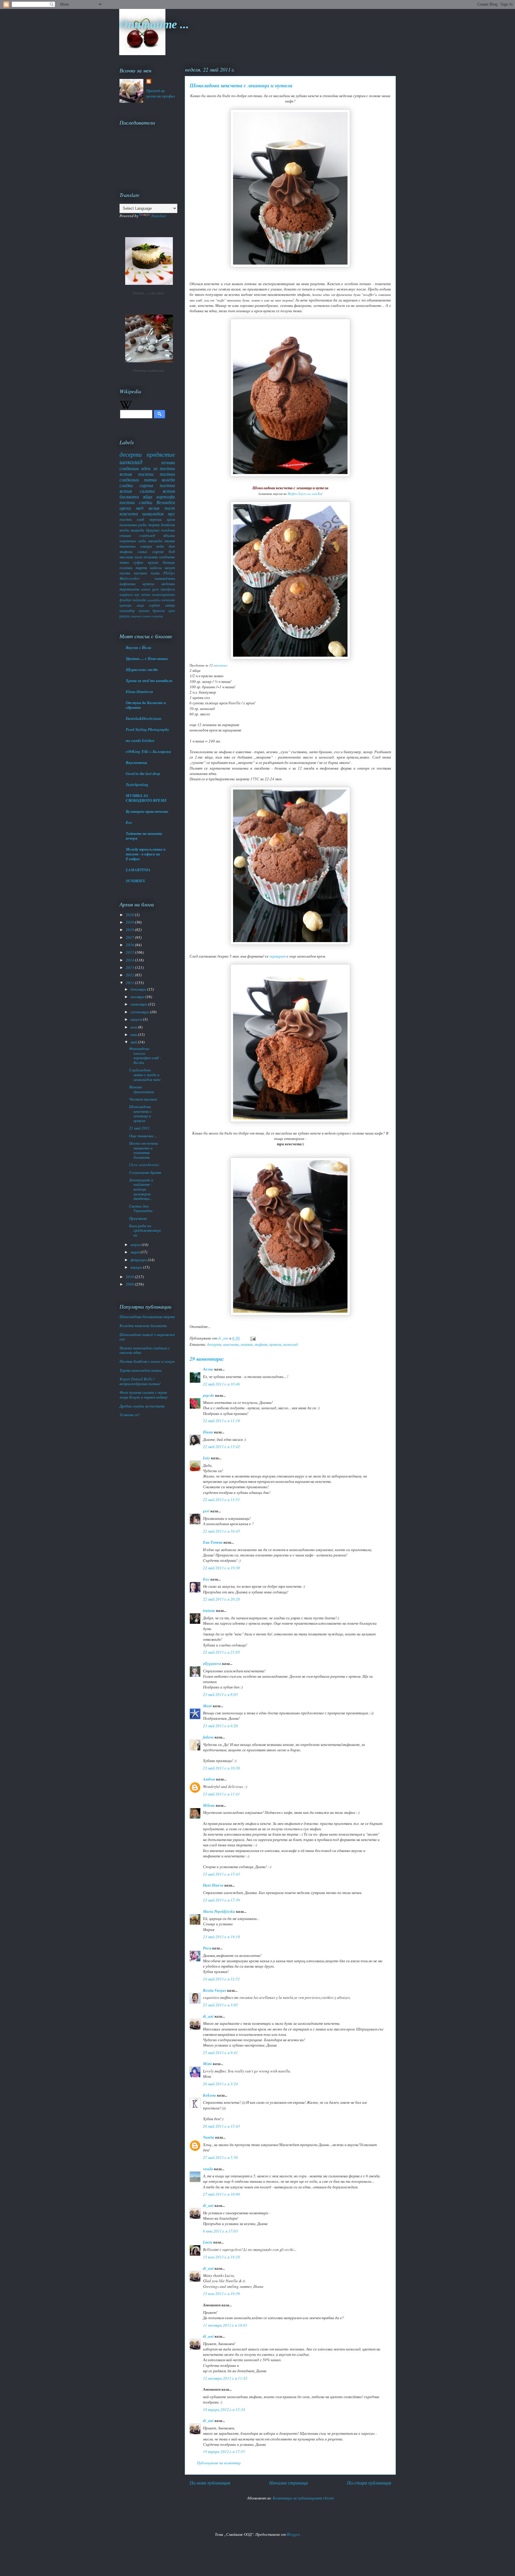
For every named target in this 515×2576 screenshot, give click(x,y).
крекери (125, 605)
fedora (208, 1737)
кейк (160, 546)
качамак (168, 600)
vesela (208, 2169)
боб (172, 551)
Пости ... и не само (148, 293)
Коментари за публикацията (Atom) (303, 2498)
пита (155, 573)
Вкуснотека (136, 762)
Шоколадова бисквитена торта (147, 1317)
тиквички (128, 546)
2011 (130, 983)
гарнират (278, 956)
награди (137, 530)
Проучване (138, 1218)
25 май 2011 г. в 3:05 (220, 2005)
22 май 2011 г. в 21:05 (221, 1652)
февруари (139, 1260)
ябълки (169, 535)
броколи (159, 610)
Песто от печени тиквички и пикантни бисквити (144, 1150)
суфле (138, 562)
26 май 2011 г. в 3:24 (220, 2084)
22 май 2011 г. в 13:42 (221, 1447)
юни (134, 1034)
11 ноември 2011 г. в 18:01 (225, 2325)
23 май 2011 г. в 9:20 (220, 1726)
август (137, 1019)
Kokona (210, 2095)
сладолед (147, 535)
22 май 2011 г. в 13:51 (221, 1500)
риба (142, 525)
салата (147, 491)
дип (172, 546)
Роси (207, 1948)
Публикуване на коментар (219, 2463)
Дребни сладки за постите (142, 1406)
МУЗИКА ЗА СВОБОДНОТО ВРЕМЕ (146, 798)
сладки (126, 485)
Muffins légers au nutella (304, 494)
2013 (130, 967)
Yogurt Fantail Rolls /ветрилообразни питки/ (140, 1381)
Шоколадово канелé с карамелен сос (147, 1337)
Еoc (206, 1579)
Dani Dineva (213, 1885)
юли (134, 1027)
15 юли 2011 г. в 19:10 (221, 2257)
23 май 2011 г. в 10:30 (221, 1768)
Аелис (208, 1369)
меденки (168, 584)
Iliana (208, 1432)
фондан (125, 600)
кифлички (128, 584)
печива (168, 462)
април (136, 1245)
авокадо (155, 541)
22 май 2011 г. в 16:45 (221, 1531)
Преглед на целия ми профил (161, 93)
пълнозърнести (163, 594)
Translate (159, 216)
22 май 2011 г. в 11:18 (221, 1421)
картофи (166, 497)
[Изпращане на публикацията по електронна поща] (252, 1338)
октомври (139, 1004)
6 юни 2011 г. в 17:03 (220, 2231)
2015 (130, 952)
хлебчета (167, 557)
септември (140, 1012)
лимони (144, 610)
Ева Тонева (213, 1542)
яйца (148, 497)
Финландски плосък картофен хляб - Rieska (145, 1055)
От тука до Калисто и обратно (146, 705)
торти (154, 525)
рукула (124, 616)
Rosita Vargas (215, 1990)
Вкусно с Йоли (138, 647)
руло (156, 589)
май (134, 1042)
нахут (170, 568)
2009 (130, 1284)
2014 (130, 960)
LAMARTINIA (138, 870)
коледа (168, 480)
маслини (127, 557)
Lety (207, 1458)
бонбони (168, 525)
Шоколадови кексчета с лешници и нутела (140, 1114)
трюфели (168, 589)
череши (156, 519)
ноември (138, 997)
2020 (130, 915)
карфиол (126, 594)
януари (137, 1267)
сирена (146, 485)
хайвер (170, 605)
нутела (275, 1344)
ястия (169, 491)
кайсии (156, 568)
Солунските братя (145, 1172)
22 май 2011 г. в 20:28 (221, 1599)
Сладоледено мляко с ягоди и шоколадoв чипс (145, 1075)
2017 (130, 937)
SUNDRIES (135, 881)
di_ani (208, 2016)
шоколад (291, 1344)
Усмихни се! (129, 1415)
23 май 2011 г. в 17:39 (221, 1900)
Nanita (209, 2137)
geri (206, 1511)
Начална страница (288, 2483)
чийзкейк (139, 600)
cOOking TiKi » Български (148, 751)
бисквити (129, 497)
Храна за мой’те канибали (149, 680)
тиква (170, 541)
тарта (141, 568)
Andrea (209, 1779)
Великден (166, 502)
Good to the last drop (143, 773)
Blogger (293, 2534)
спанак (125, 535)
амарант (136, 616)
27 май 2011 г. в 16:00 (221, 2194)
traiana (209, 1610)
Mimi (207, 2064)
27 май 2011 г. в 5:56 (220, 2157)
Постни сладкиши (148, 371)
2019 (130, 922)
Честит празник (143, 1099)
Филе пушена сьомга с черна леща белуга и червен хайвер (144, 1395)
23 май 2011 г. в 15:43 (221, 1874)
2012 (130, 975)
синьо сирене (151, 551)
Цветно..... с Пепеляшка (147, 658)
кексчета (220, 665)
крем (171, 519)
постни (146, 474)
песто (146, 594)
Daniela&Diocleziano (144, 718)
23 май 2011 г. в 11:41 (221, 1794)
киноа (146, 589)
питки (150, 480)
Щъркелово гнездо (142, 669)
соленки (126, 568)
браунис (153, 530)
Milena (209, 1805)
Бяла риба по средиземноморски (145, 1230)
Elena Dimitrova (139, 692)
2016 (130, 945)
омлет (146, 616)
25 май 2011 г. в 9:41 (220, 2053)
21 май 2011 (139, 1128)
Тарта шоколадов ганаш (141, 1370)
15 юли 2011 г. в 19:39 (221, 2294)
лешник (247, 1344)
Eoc (129, 822)
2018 (130, 930)
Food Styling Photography (148, 729)
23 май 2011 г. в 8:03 (220, 1694)
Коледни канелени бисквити (143, 1326)
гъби (142, 541)
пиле (139, 557)
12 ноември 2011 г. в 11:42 (225, 2378)
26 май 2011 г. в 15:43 (221, 2126)
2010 (130, 1277)
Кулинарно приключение (147, 811)
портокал (128, 541)
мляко (124, 562)
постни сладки (136, 502)
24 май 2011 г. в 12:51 (221, 1979)
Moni (207, 1706)
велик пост (162, 508)
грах (172, 610)
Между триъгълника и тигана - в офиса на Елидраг (146, 854)
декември (139, 989)
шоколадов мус (159, 514)
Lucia (208, 2242)
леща (140, 605)
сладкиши (129, 468)
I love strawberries (144, 1165)
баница (169, 562)
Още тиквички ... (143, 1136)
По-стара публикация (369, 2483)
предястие (161, 454)
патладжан (165, 578)
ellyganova (212, 1663)
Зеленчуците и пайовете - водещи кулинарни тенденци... (141, 1189)
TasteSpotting (137, 784)
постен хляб (132, 519)
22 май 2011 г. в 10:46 (221, 1384)
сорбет (155, 605)
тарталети (129, 589)
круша (153, 562)
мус (137, 594)
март (136, 1252)
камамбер (127, 610)
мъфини (261, 1344)
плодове (168, 530)
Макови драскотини (142, 1089)
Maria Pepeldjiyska (219, 1911)
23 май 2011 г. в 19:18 (221, 1937)
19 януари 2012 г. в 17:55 (224, 2451)
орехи (125, 508)
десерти (214, 1344)
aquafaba (154, 600)
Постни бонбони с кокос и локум (147, 1361)
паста (125, 573)
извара (146, 546)
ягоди (124, 530)
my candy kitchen (140, 740)
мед (140, 508)
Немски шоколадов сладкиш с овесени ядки (145, 1350)
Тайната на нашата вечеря (144, 836)
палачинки (128, 525)
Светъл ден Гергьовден (141, 1208)
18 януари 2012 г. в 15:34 (224, 2409)
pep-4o (209, 1395)
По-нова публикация (210, 2483)
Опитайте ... (154, 24)
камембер (157, 616)
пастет (140, 573)
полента (151, 557)
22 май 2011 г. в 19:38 (221, 1568)
